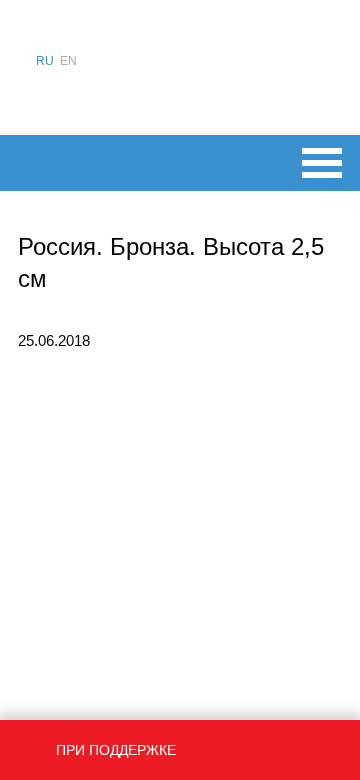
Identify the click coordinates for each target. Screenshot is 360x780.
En (68, 61)
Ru (45, 61)
